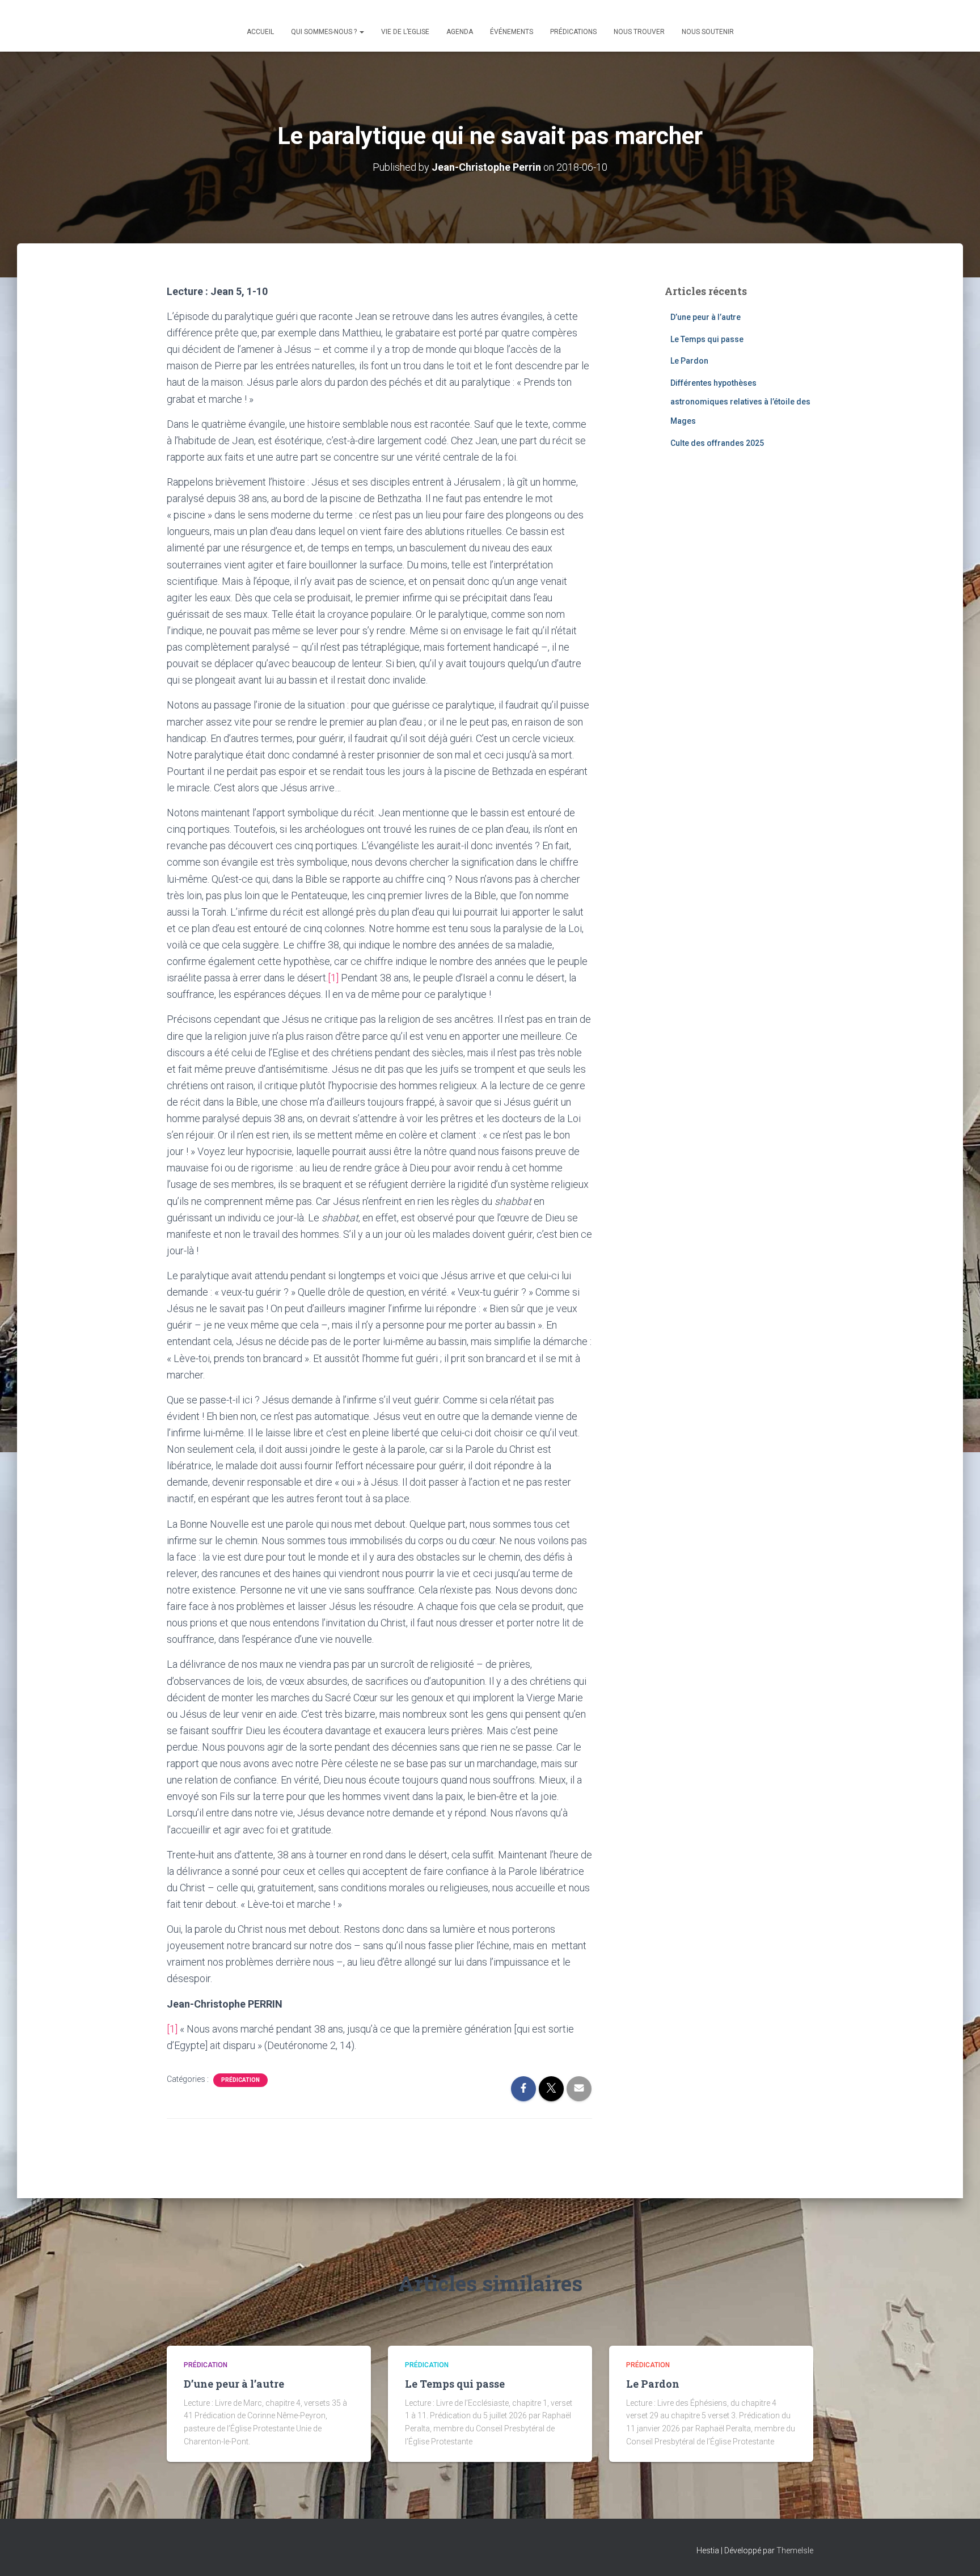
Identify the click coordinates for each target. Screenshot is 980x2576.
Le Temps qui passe (707, 339)
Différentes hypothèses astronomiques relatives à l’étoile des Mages (740, 402)
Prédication (240, 2080)
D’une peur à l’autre (706, 317)
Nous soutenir (708, 32)
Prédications (573, 32)
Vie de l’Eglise (405, 32)
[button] (361, 32)
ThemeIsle (795, 2550)
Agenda (460, 32)
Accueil (260, 32)
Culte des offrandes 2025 (717, 443)
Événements (512, 32)
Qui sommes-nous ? (325, 32)
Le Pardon (689, 361)
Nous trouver (639, 32)
